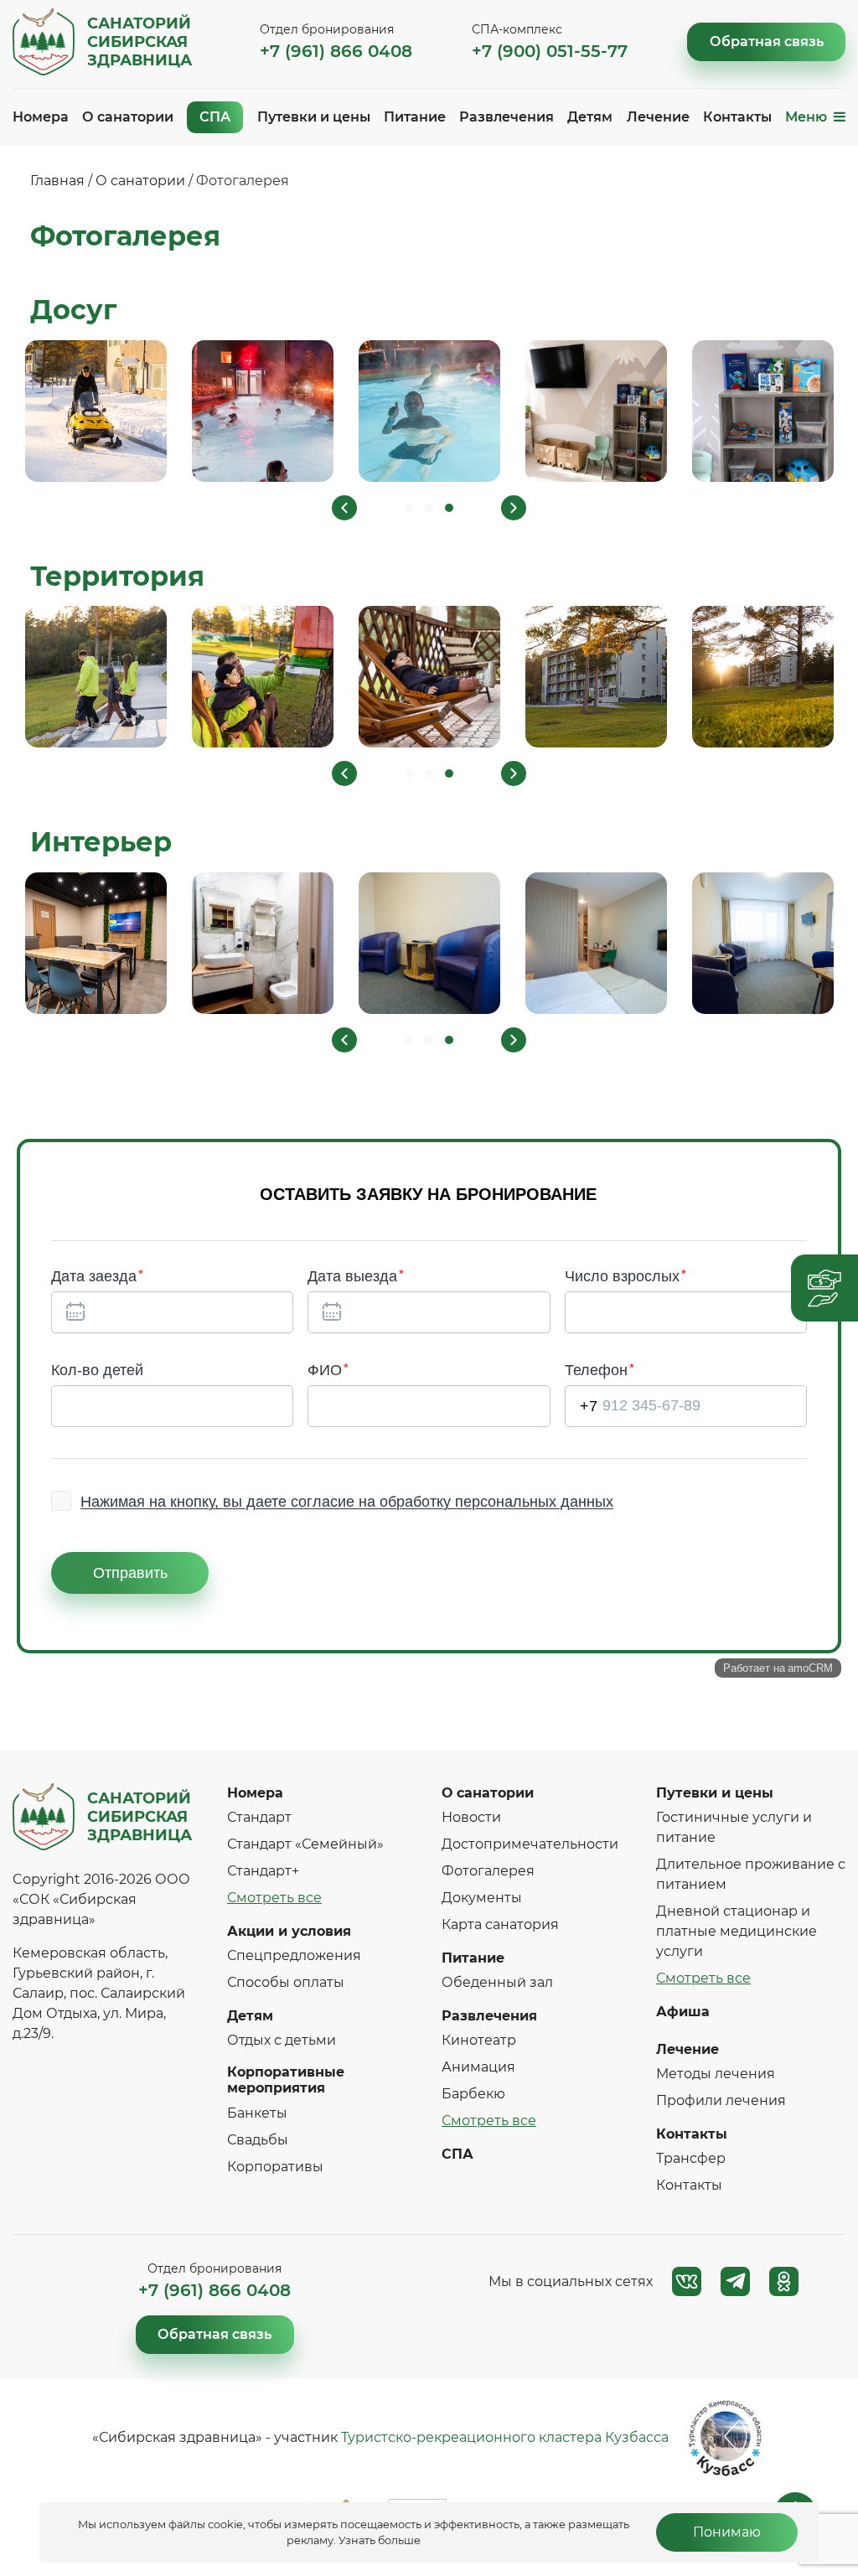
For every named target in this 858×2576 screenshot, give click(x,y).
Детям (590, 117)
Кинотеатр (479, 2040)
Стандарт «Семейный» (305, 1844)
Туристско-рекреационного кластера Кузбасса (505, 2437)
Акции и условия (289, 1931)
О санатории (128, 117)
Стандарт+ (263, 1871)
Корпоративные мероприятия (286, 2080)
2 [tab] (429, 508)
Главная (57, 181)
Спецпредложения (294, 1955)
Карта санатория (500, 1924)
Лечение (658, 117)
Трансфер (691, 2158)
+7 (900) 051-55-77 (550, 51)
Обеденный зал (497, 1982)
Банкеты (257, 2113)
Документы (482, 1898)
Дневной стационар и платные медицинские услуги (737, 1931)
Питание (415, 117)
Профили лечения (721, 2100)
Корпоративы (275, 2167)
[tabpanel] (96, 411)
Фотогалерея (488, 1871)
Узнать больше (380, 2540)
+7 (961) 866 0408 (336, 51)
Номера (41, 117)
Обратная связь (767, 41)
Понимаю (727, 2532)
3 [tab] (449, 508)
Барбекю (473, 2094)
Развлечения (507, 117)
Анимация (478, 2067)
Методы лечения (716, 2074)
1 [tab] (409, 508)
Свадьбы (258, 2140)
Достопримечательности (530, 1844)
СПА (215, 117)
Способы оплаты (286, 1982)
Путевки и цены (314, 117)
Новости (471, 1817)
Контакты (737, 117)
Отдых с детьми (282, 2040)
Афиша (683, 2012)
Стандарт (259, 1817)
